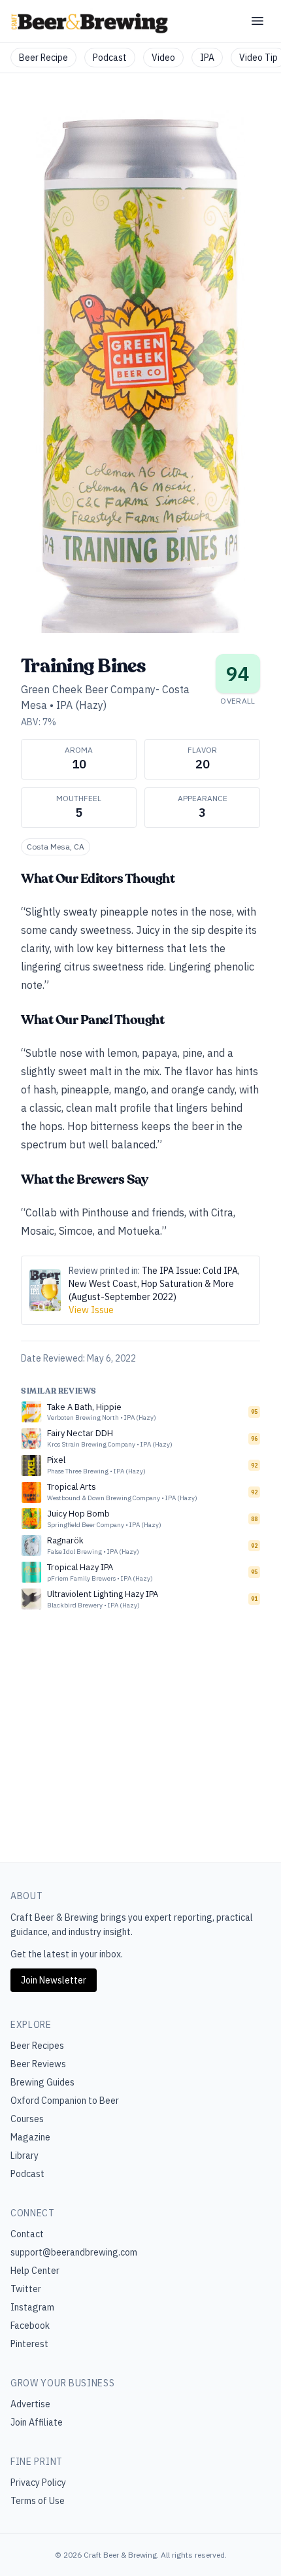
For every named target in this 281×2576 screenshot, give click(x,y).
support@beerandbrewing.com (74, 2252)
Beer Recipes (37, 2046)
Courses (27, 2119)
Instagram (32, 2307)
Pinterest (29, 2344)
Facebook (30, 2326)
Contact (27, 2234)
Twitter (26, 2289)
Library (25, 2155)
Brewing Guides (42, 2082)
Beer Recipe (43, 58)
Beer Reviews (38, 2064)
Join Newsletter (54, 1980)
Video (163, 58)
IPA (207, 58)
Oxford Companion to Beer (65, 2101)
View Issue (91, 1310)
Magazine (30, 2137)
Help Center (35, 2271)
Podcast (110, 58)
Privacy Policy (38, 2482)
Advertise (30, 2404)
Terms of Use (38, 2501)
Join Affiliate (37, 2422)
